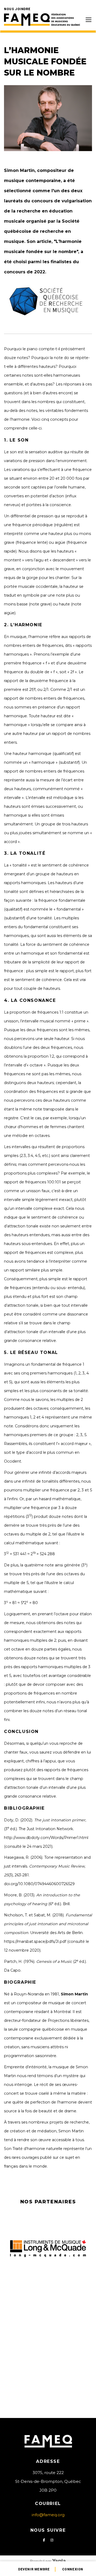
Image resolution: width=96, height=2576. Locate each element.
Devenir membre (34, 2569)
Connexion (73, 2569)
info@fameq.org (48, 2515)
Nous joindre (17, 9)
